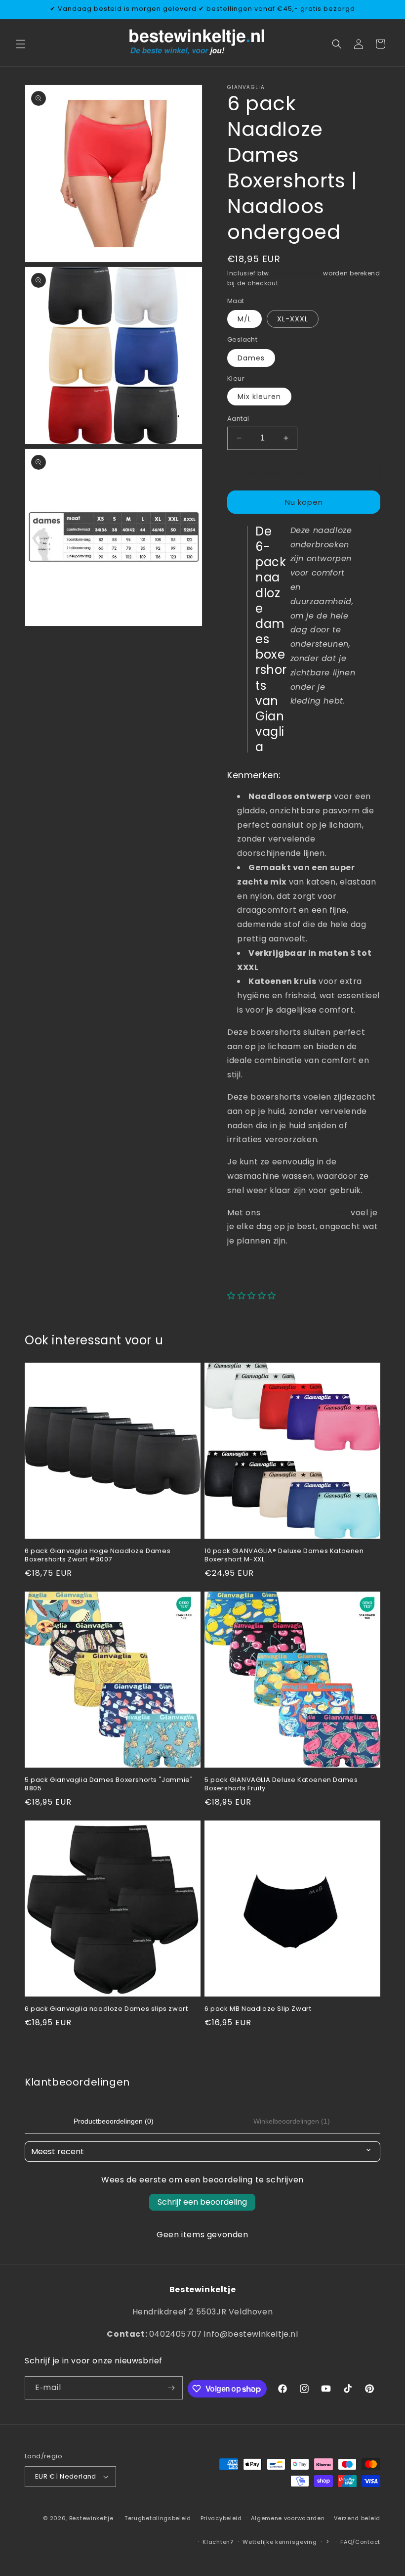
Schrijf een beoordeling (202, 2202)
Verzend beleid (357, 2518)
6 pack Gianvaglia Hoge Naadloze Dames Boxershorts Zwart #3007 (98, 1555)
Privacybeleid (221, 2518)
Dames (251, 358)
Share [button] (249, 1271)
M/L (244, 319)
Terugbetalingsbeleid (158, 2518)
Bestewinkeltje (91, 2518)
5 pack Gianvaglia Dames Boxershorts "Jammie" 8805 (109, 1784)
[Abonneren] (171, 2388)
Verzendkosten (297, 273)
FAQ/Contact (360, 2542)
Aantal (238, 419)
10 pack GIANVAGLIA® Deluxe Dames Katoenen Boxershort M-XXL (284, 1555)
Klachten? (218, 2542)
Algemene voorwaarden (288, 2518)
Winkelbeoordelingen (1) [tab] (292, 2121)
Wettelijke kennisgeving (280, 2542)
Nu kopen (304, 502)
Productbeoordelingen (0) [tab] (114, 2121)
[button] (21, 44)
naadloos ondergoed (306, 1213)
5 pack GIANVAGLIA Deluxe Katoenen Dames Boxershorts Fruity (281, 1784)
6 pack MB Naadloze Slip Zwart (258, 2009)
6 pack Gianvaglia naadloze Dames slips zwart (106, 2009)
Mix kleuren (259, 397)
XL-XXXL (293, 319)
